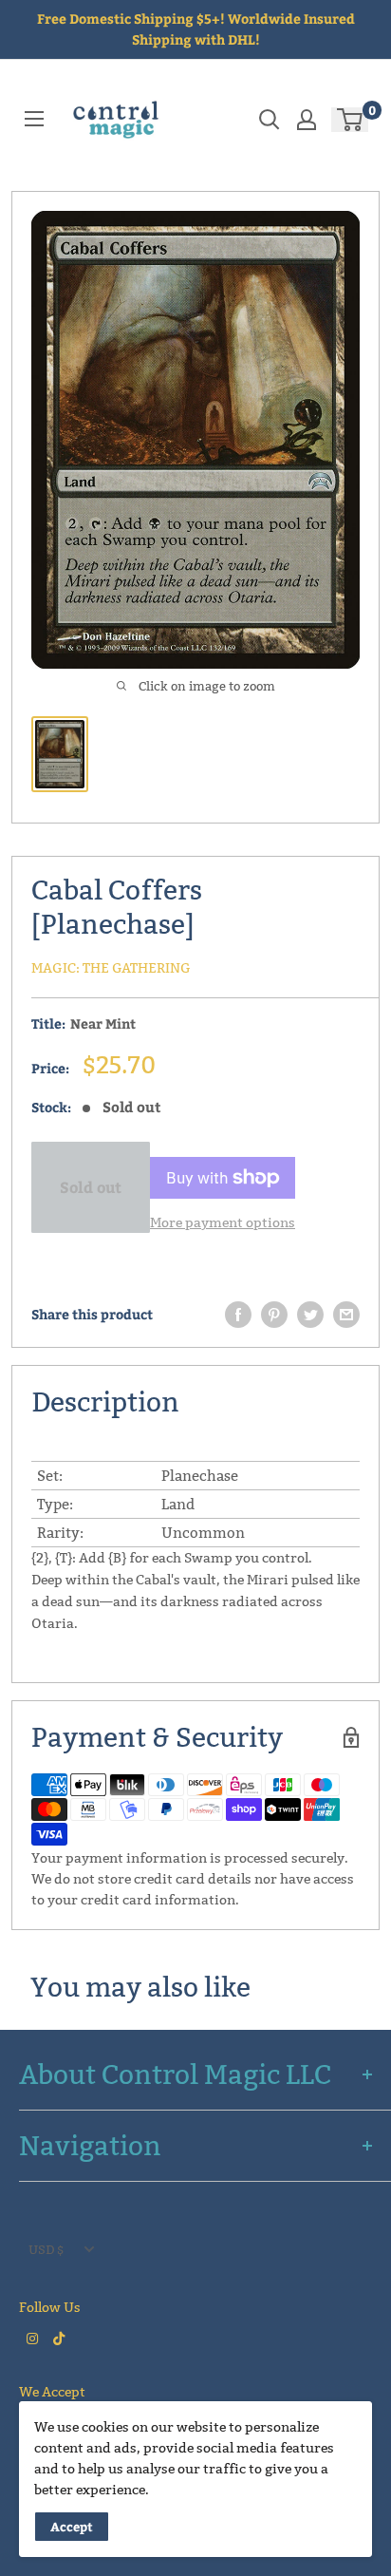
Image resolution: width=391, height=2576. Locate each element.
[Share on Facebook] (238, 1315)
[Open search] (270, 120)
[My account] (307, 120)
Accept (72, 2527)
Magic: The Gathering (111, 968)
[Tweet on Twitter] (310, 1315)
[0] (351, 120)
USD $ (46, 2249)
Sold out (91, 1187)
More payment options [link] (223, 1222)
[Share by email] (346, 1315)
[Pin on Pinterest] (274, 1315)
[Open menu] (34, 119)
